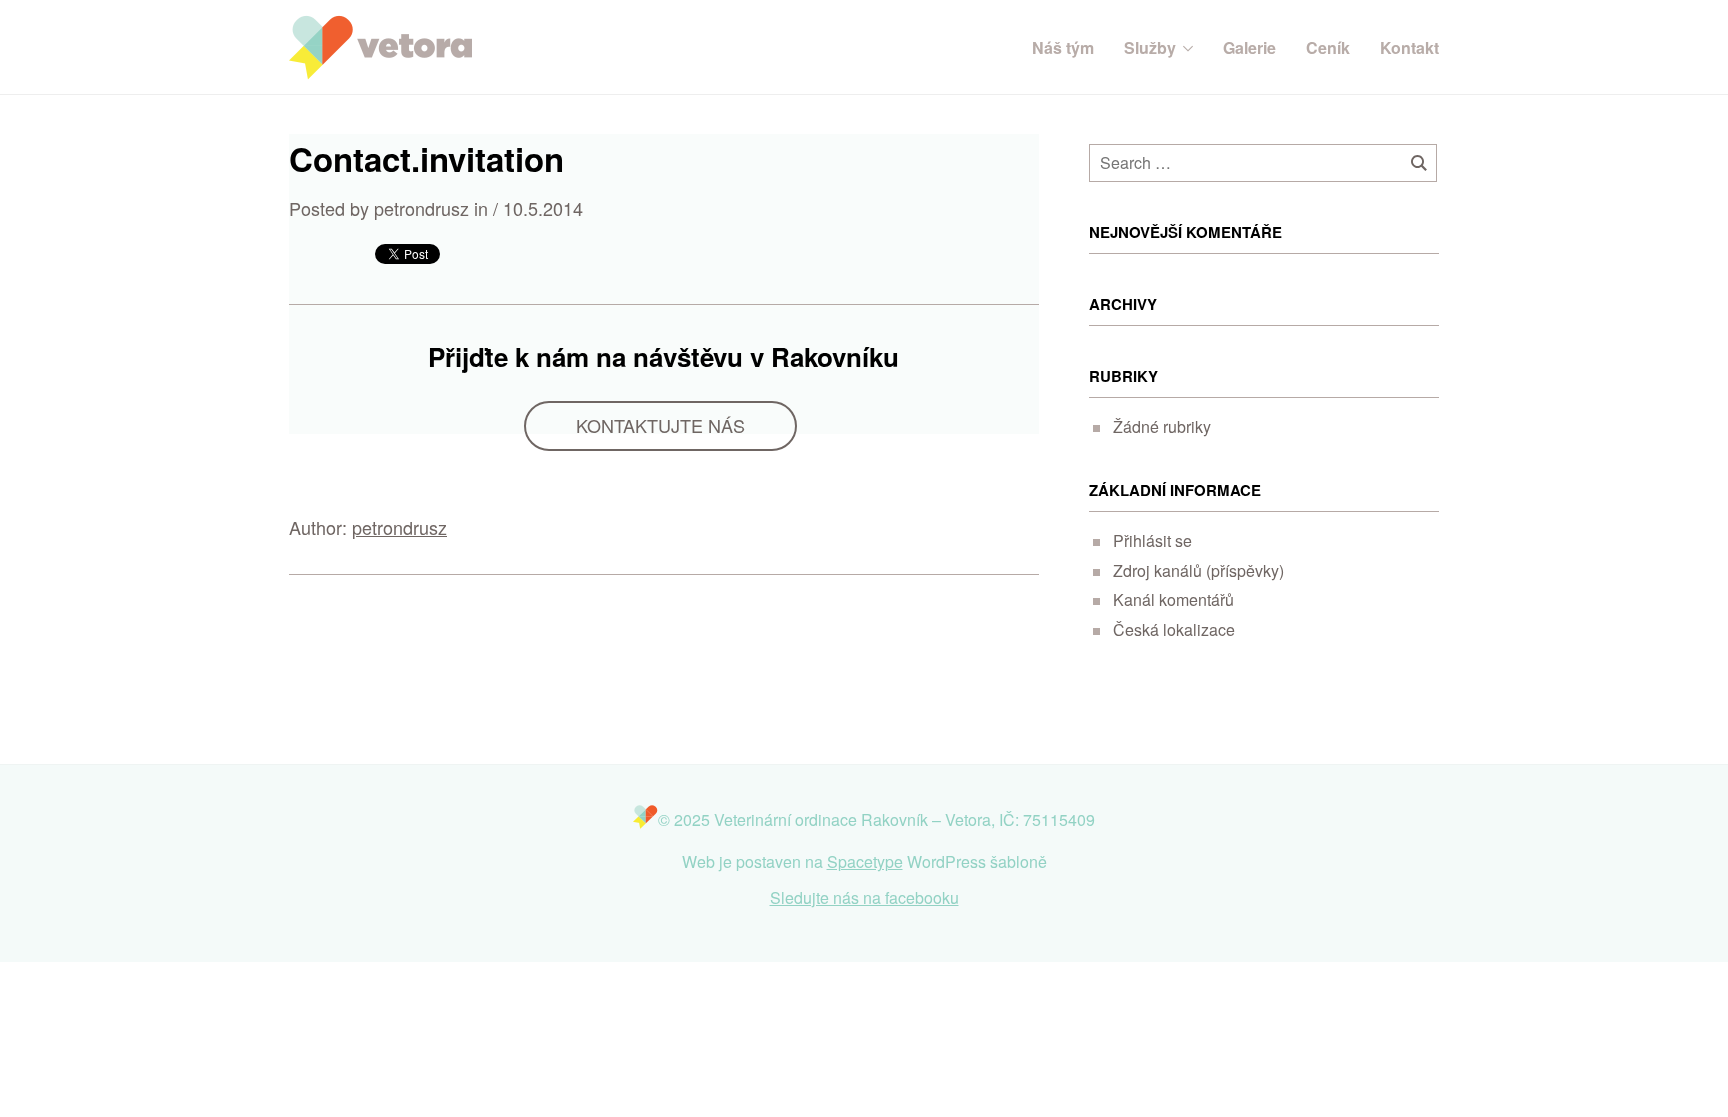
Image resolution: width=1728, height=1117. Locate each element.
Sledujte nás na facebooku (864, 897)
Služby (1150, 48)
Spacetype (865, 861)
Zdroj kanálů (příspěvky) (1198, 570)
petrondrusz (399, 527)
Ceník (1328, 48)
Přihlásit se (1152, 540)
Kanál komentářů (1173, 599)
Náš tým (1063, 48)
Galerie (1249, 48)
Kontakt (1409, 48)
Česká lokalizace (1174, 629)
